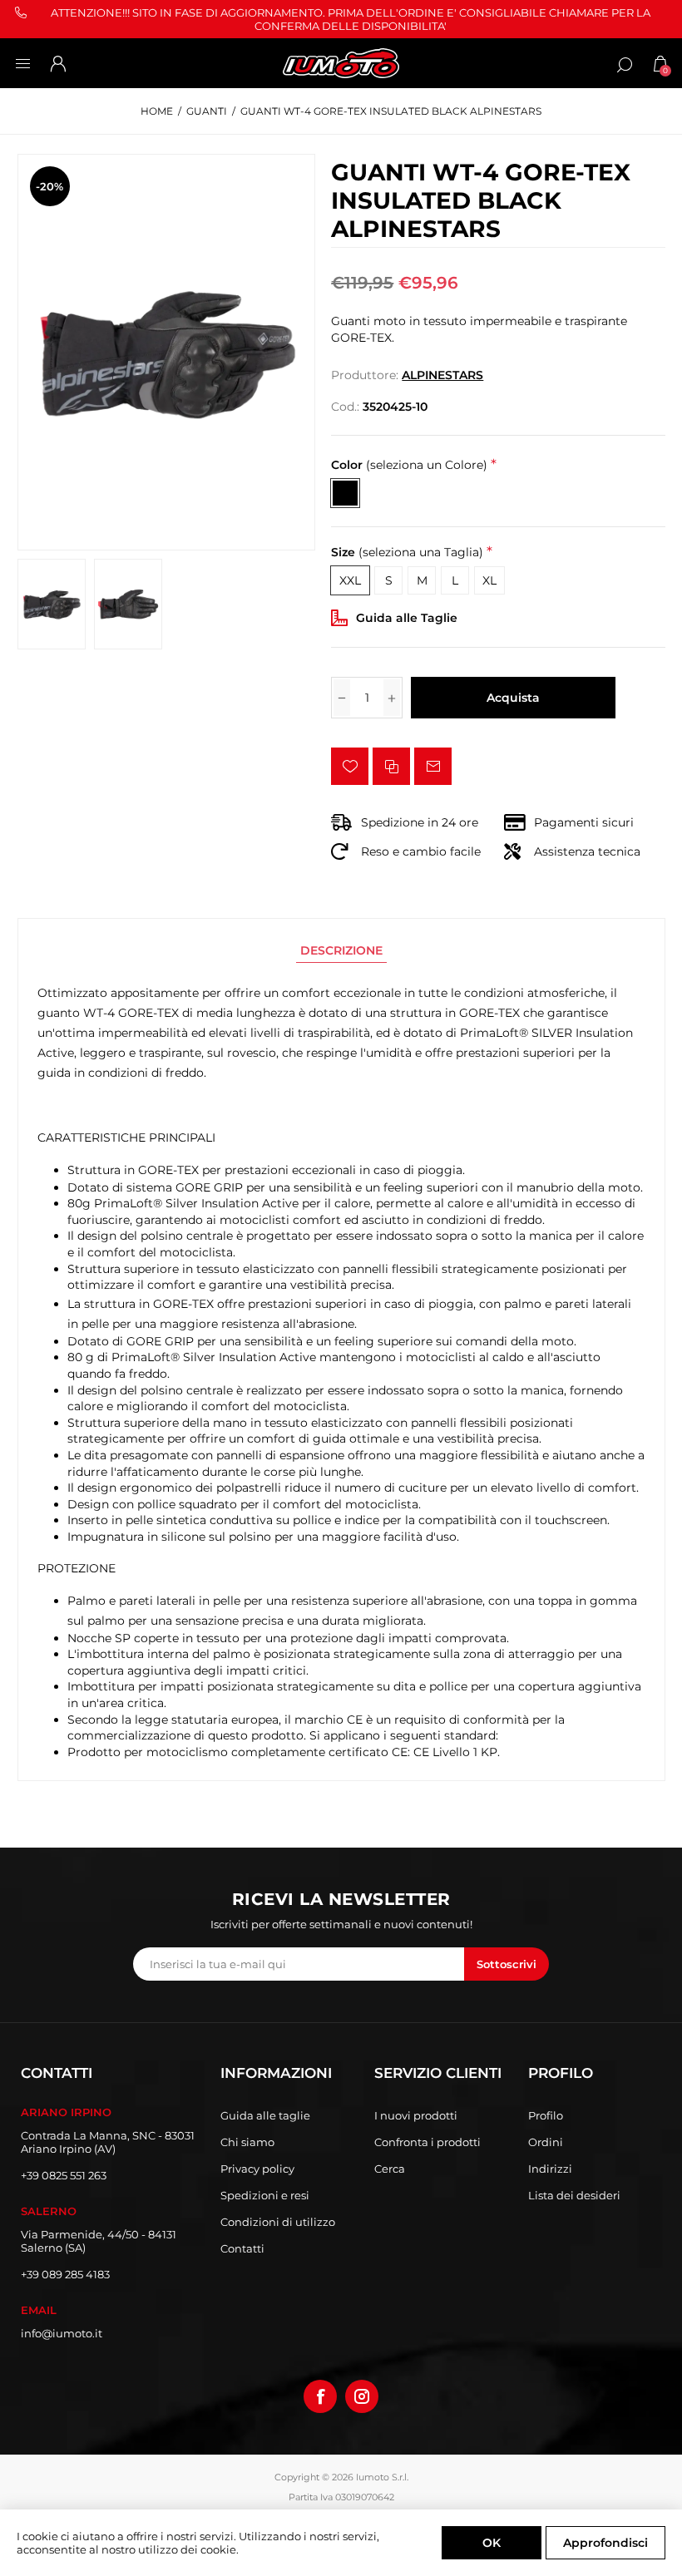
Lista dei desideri (574, 2195)
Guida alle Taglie (407, 618)
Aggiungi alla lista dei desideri (350, 766)
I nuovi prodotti (416, 2115)
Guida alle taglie (265, 2115)
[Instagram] (362, 2396)
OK (492, 2543)
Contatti (242, 2248)
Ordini (546, 2142)
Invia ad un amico (433, 766)
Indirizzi (550, 2169)
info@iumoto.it (62, 2333)
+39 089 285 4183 (65, 2274)
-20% (49, 186)
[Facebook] (320, 2396)
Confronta (391, 766)
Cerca (390, 2169)
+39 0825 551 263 (64, 2175)
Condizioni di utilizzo (278, 2222)
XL (489, 580)
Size (407, 552)
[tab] (341, 950)
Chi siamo (247, 2142)
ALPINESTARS (442, 375)
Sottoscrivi (507, 1964)
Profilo (546, 2115)
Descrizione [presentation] (341, 950)
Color (409, 465)
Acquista (513, 698)
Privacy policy (257, 2169)
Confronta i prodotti (427, 2142)
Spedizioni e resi (265, 2195)
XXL (350, 580)
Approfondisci (605, 2543)
